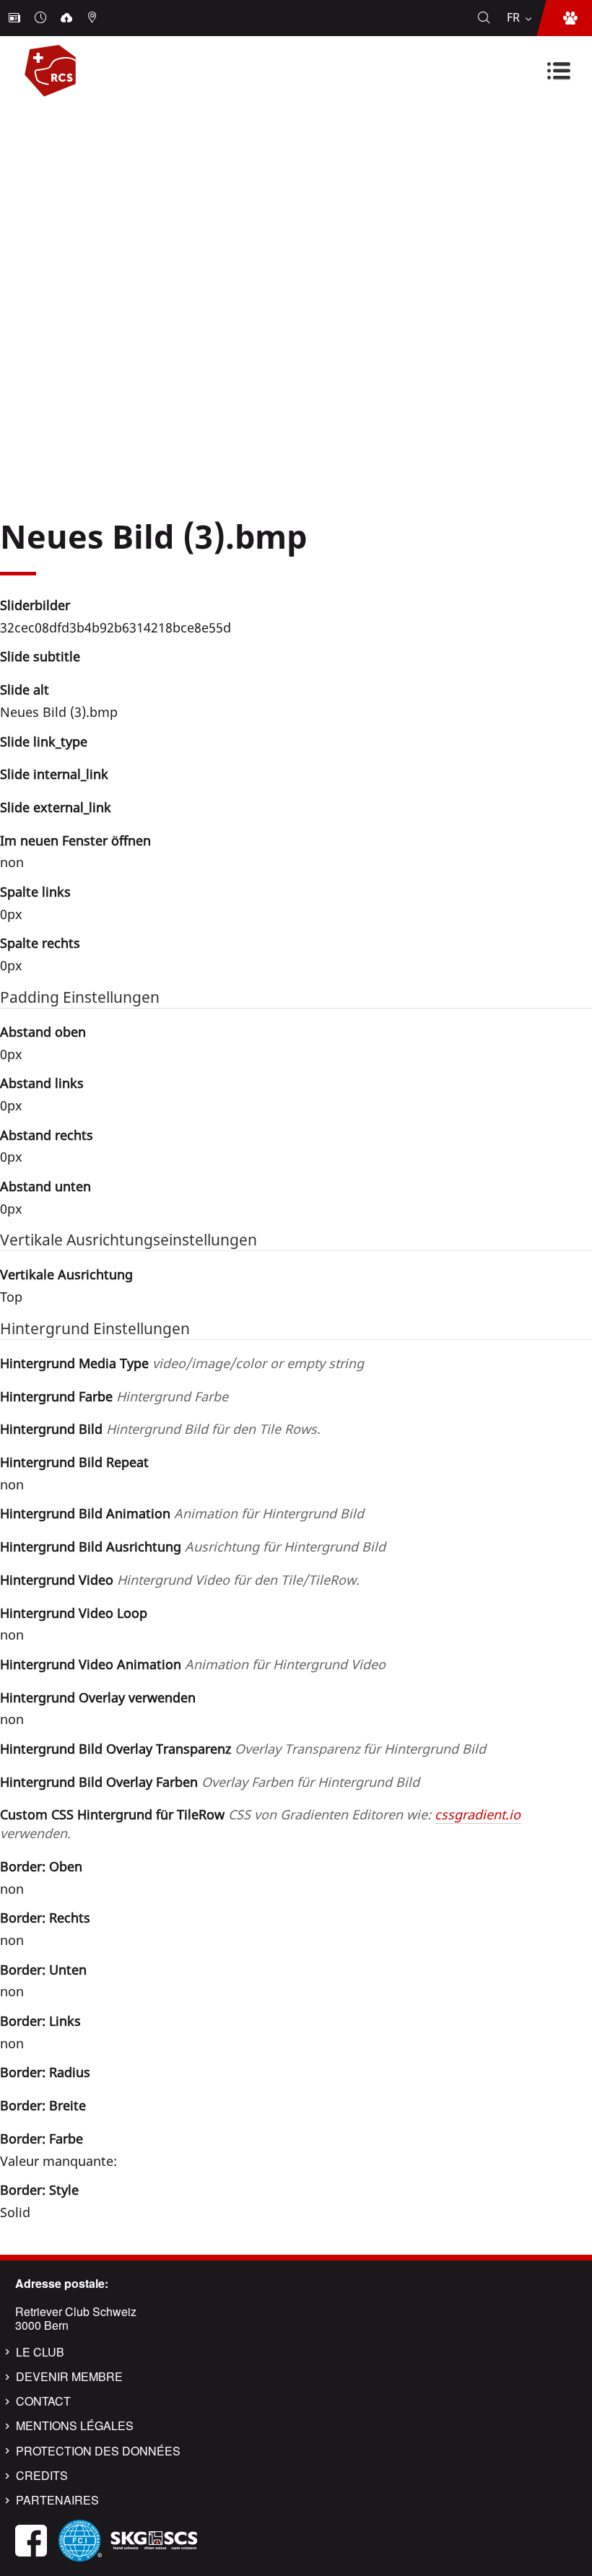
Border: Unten (43, 1970)
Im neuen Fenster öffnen (75, 840)
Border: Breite (43, 2105)
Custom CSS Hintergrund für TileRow (260, 1824)
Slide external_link (56, 807)
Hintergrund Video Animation (193, 1664)
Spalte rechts (40, 943)
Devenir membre (69, 2377)
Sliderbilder (35, 605)
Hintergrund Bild (160, 1429)
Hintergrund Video (180, 1580)
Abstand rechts (47, 1135)
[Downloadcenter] (68, 18)
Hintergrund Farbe (114, 1396)
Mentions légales (75, 2426)
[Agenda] (42, 18)
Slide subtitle (40, 656)
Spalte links (35, 892)
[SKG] (154, 2539)
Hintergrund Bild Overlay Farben (210, 1782)
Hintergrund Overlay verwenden (98, 1697)
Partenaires (57, 2500)
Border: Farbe (42, 2138)
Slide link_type (44, 741)
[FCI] (80, 2539)
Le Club (40, 2352)
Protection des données (98, 2451)
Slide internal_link (54, 774)
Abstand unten (45, 1186)
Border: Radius (45, 2072)
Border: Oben (41, 1866)
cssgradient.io (478, 1814)
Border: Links (40, 2021)
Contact (43, 2401)
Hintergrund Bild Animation (182, 1513)
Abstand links (42, 1083)
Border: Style (39, 2190)
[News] (16, 18)
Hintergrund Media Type (182, 1363)
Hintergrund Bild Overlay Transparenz (243, 1749)
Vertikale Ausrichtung (66, 1274)
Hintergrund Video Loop (74, 1613)
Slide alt (25, 689)
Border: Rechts (45, 1918)
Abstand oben (43, 1032)
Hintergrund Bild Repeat (74, 1462)
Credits (42, 2476)
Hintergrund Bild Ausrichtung (193, 1546)
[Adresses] (94, 18)
